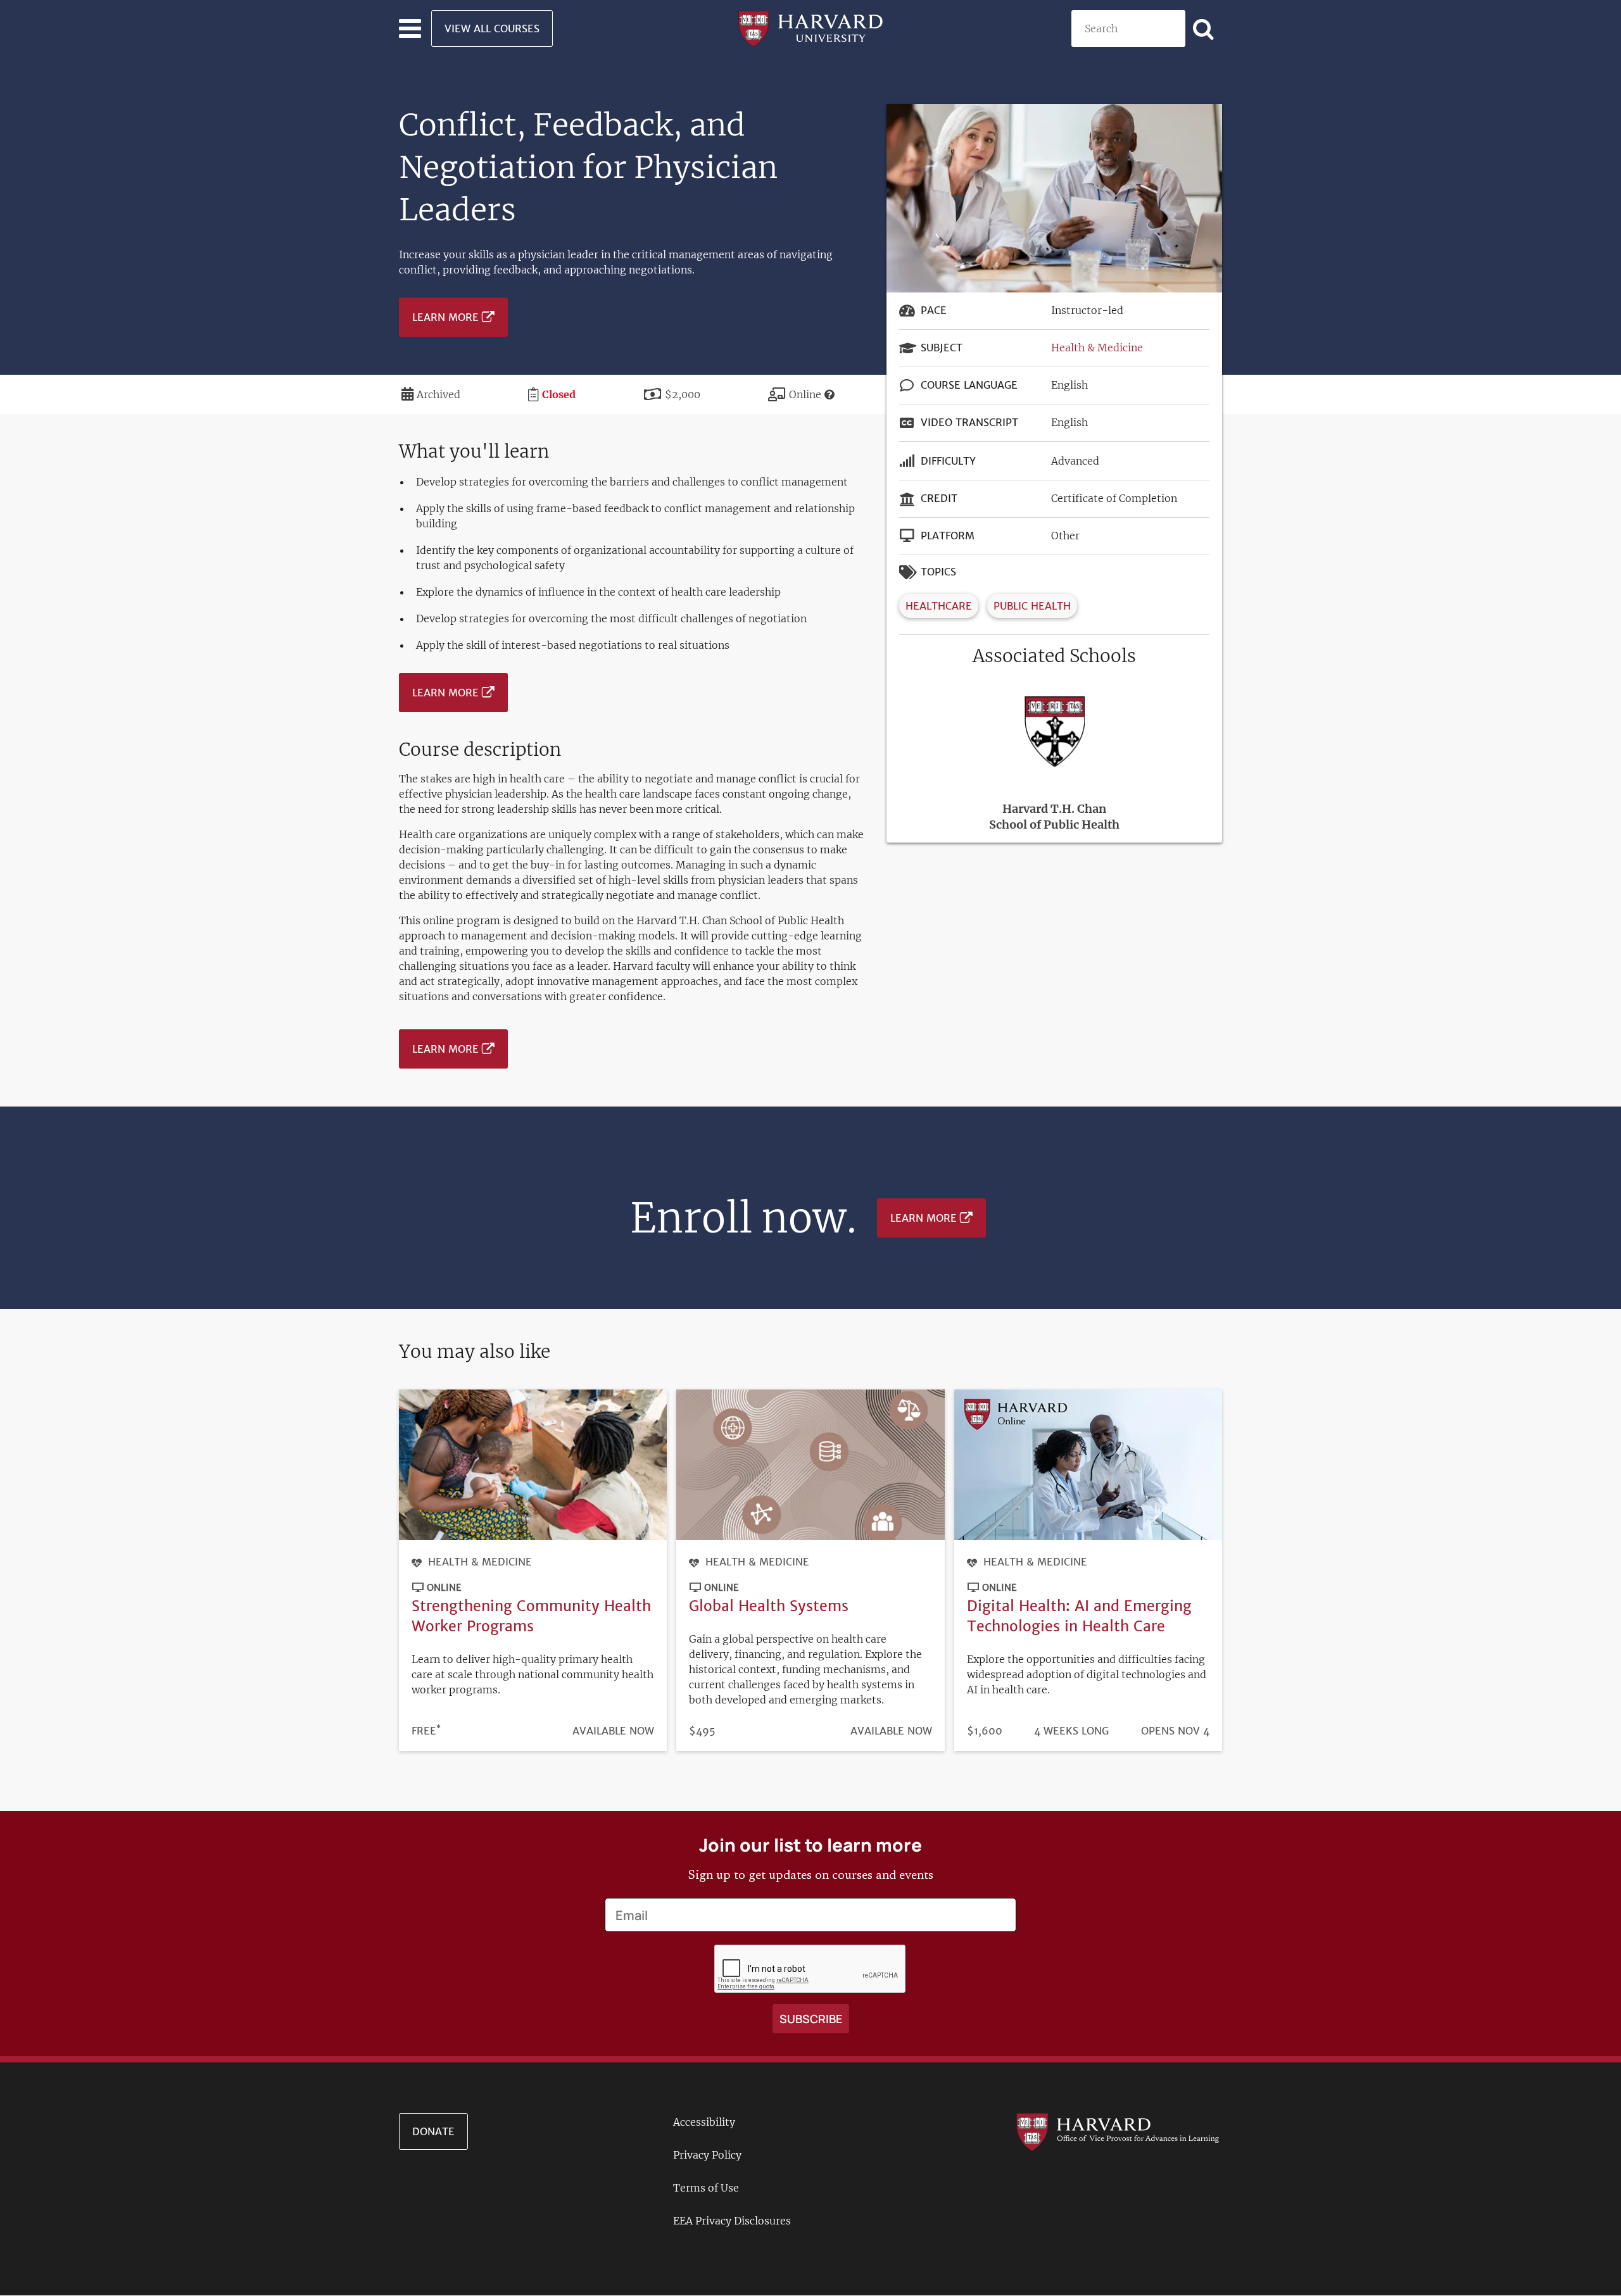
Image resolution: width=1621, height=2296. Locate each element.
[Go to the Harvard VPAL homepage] (1118, 2131)
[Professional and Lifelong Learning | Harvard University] (810, 27)
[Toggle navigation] (410, 28)
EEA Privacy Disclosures (732, 2221)
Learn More (445, 317)
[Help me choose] (829, 394)
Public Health (1032, 606)
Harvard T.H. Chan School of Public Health (1054, 817)
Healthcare (939, 606)
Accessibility (704, 2122)
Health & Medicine (1097, 348)
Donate (433, 2131)
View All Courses (492, 28)
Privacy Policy (707, 2155)
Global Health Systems (769, 1606)
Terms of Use (706, 2188)
